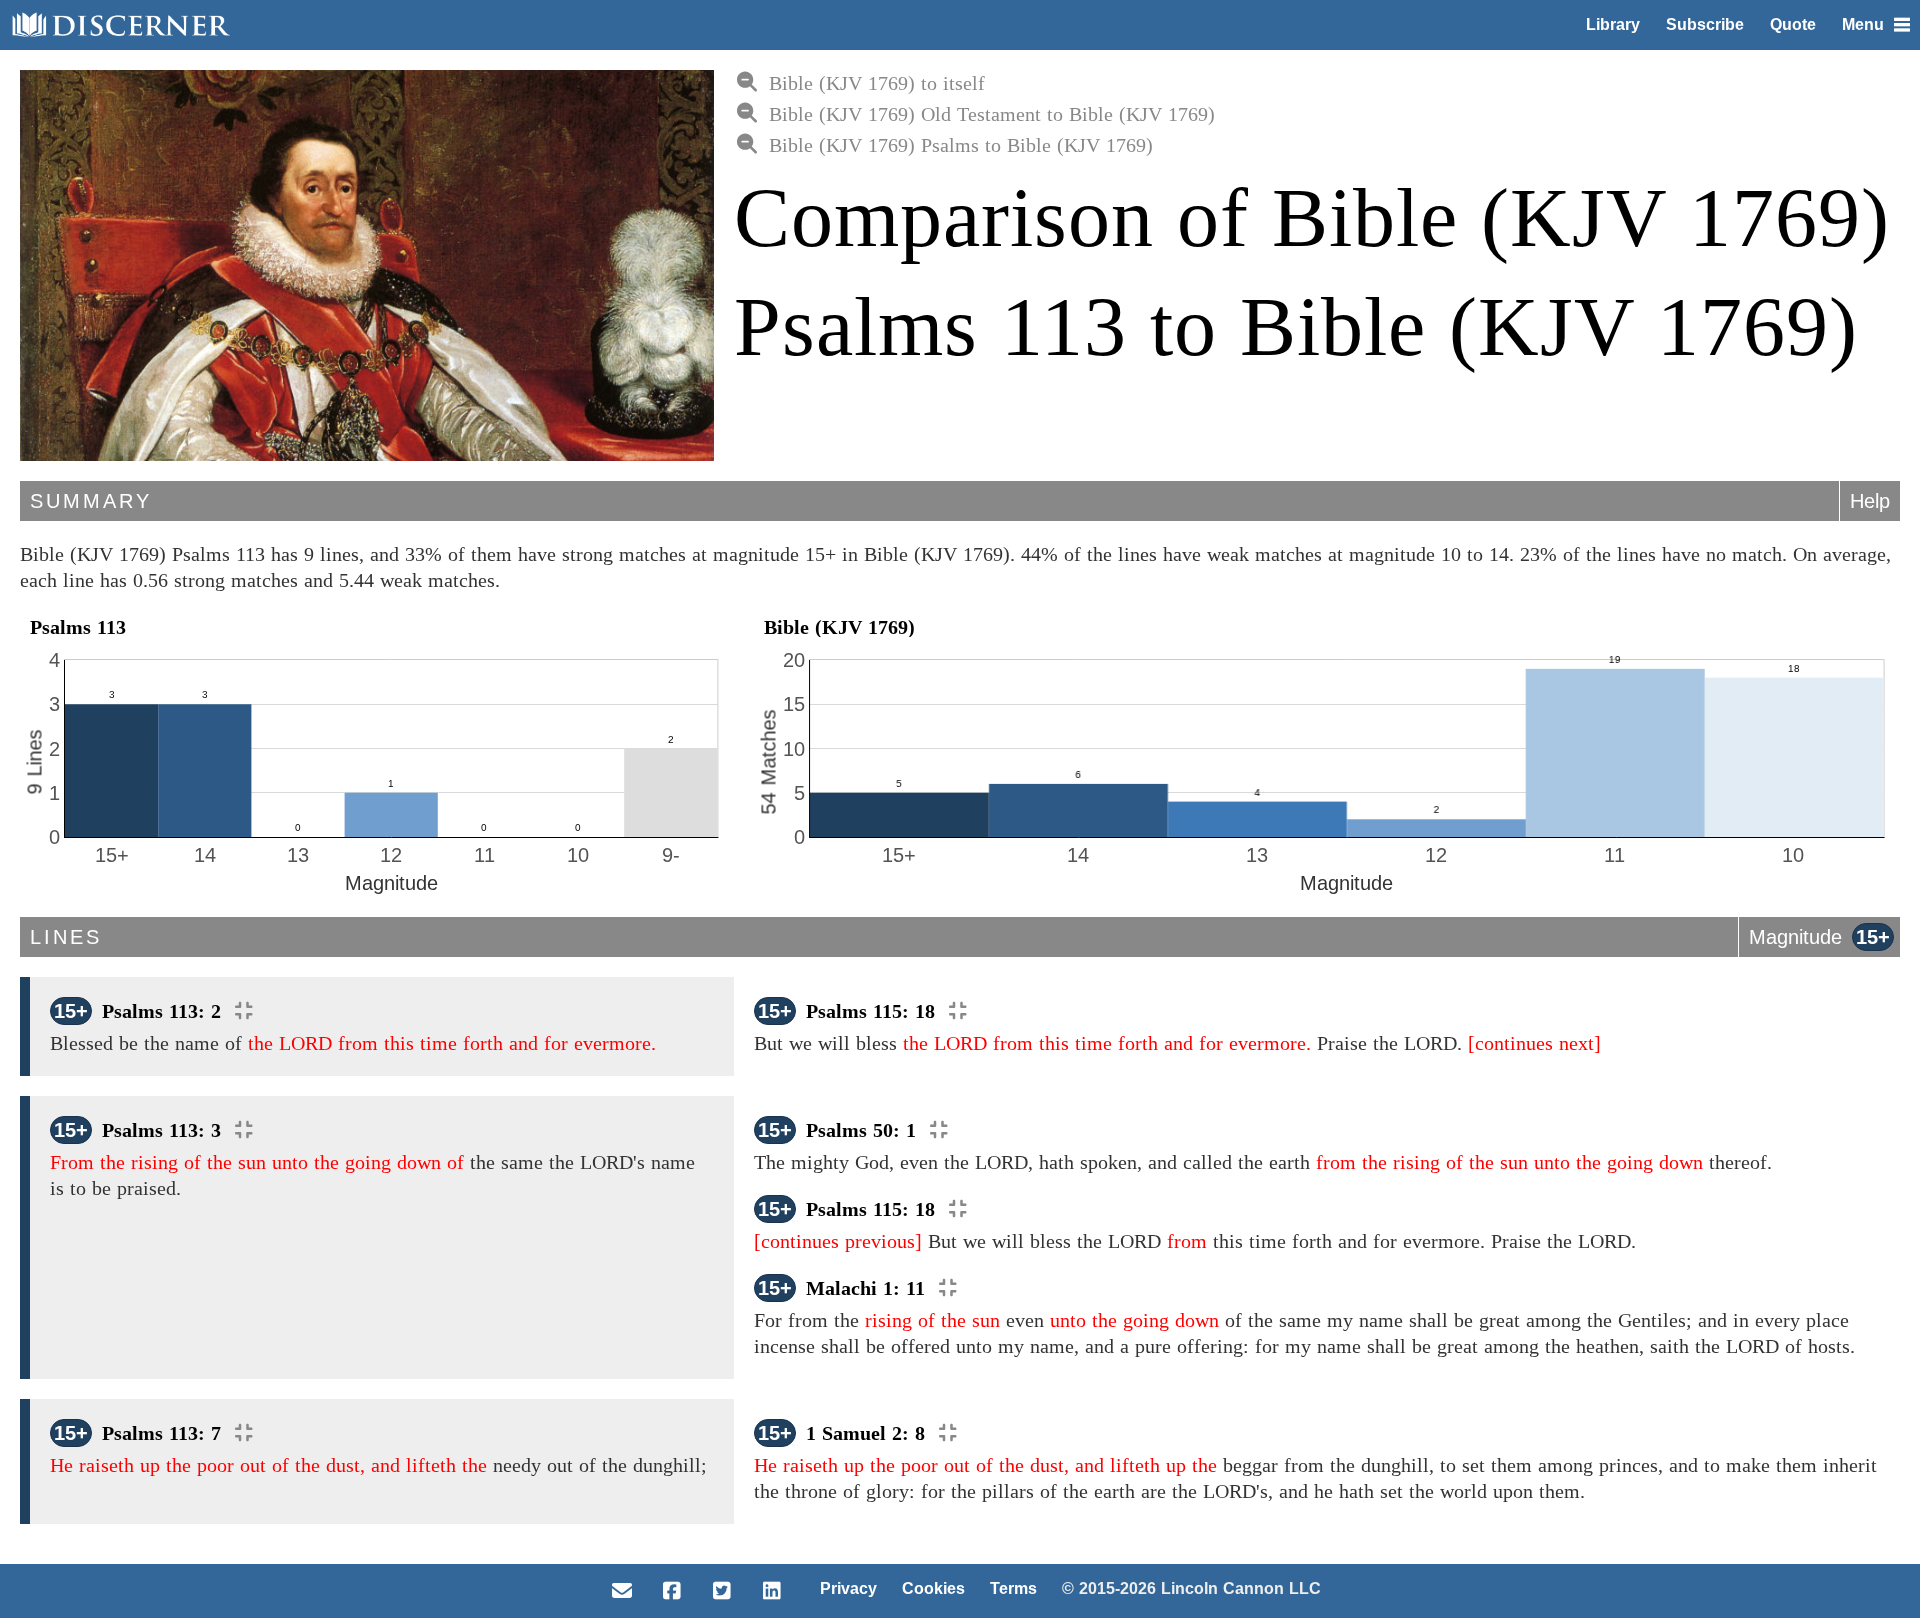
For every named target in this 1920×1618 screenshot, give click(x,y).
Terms (1013, 1588)
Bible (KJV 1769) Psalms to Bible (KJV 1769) (961, 145)
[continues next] (1534, 1043)
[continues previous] (838, 1241)
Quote (1793, 24)
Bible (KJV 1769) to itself (877, 83)
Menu (1863, 24)
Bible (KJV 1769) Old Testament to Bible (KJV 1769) (992, 114)
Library (1613, 24)
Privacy (848, 1588)
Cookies (933, 1588)
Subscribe (1705, 24)
